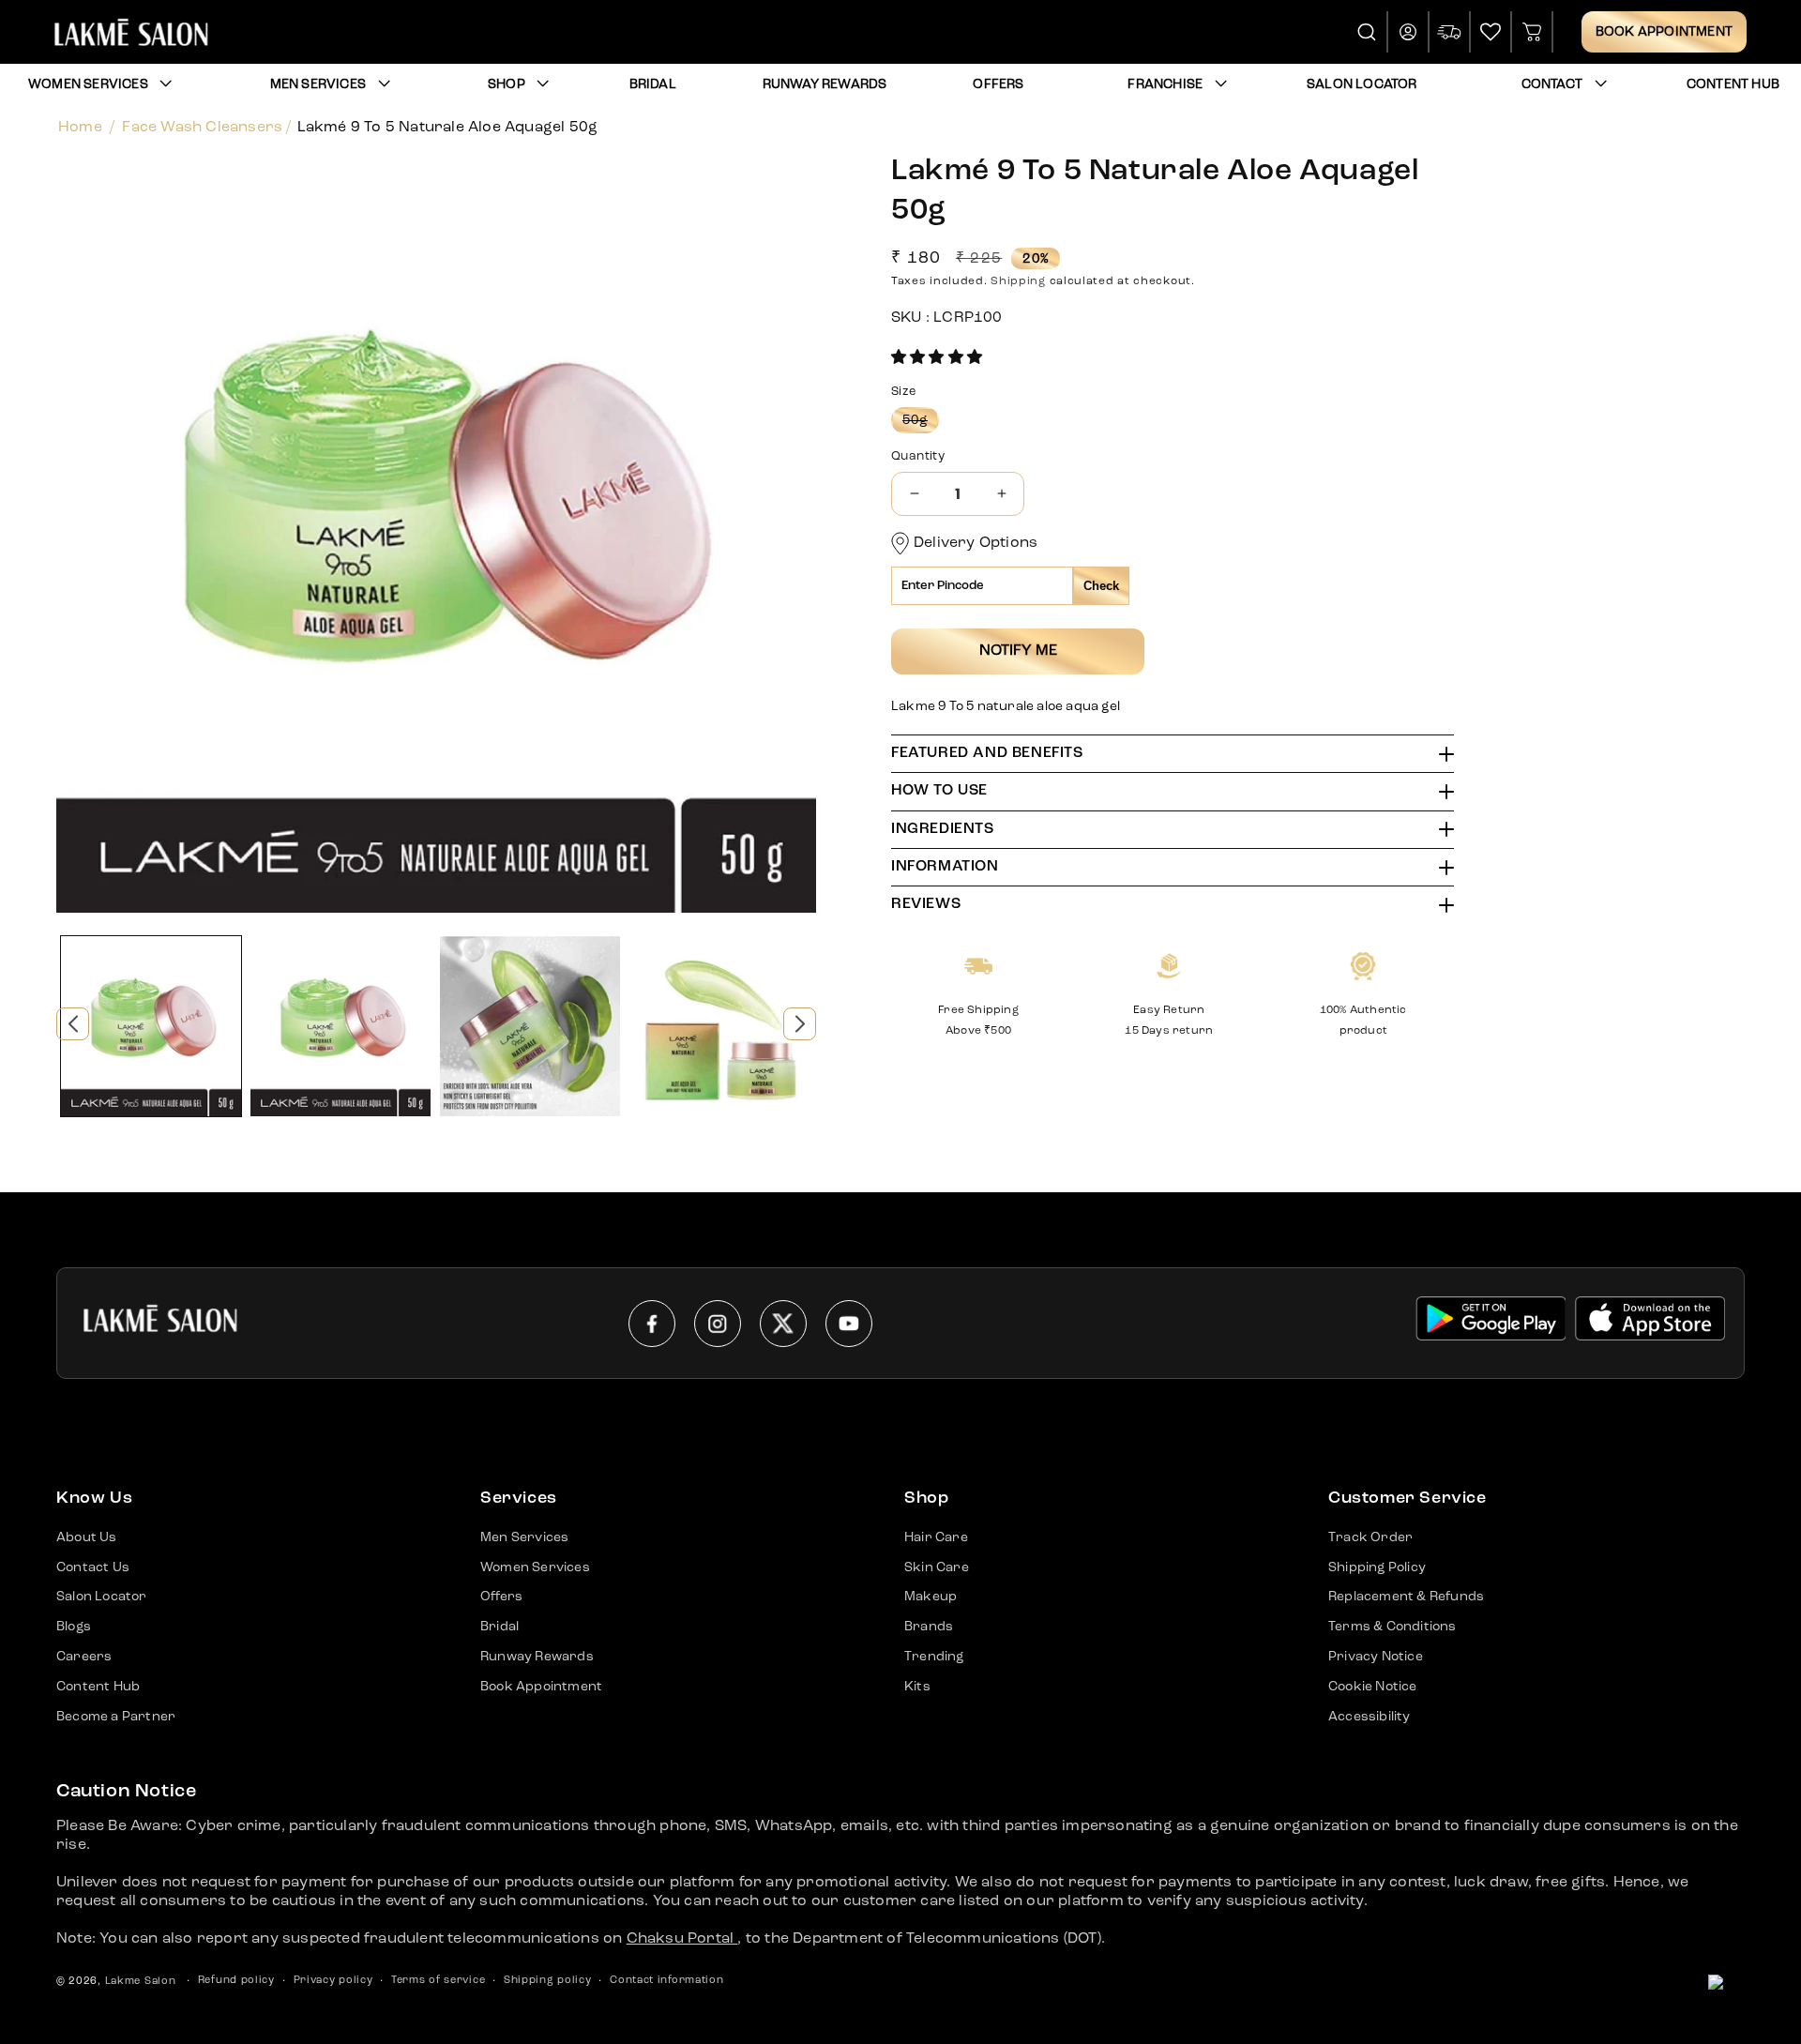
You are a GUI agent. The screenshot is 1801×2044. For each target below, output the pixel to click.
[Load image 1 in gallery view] (151, 1026)
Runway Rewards (537, 1657)
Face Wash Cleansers (202, 128)
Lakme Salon (141, 1982)
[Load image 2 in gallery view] (341, 1026)
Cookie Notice (1373, 1687)
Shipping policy (548, 1981)
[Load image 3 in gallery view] (530, 1026)
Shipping (1018, 281)
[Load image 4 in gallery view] (719, 1026)
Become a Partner (116, 1717)
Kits (917, 1687)
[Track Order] (1450, 32)
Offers (501, 1597)
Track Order (1370, 1537)
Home (80, 128)
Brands (929, 1627)
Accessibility (1370, 1717)
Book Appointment (1664, 32)
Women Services (88, 84)
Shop (507, 84)
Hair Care (936, 1537)
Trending (934, 1657)
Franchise (1165, 84)
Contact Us (93, 1567)
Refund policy (236, 1981)
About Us (87, 1537)
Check (1101, 586)
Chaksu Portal (682, 1939)
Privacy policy (333, 1981)
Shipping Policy (1377, 1567)
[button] (937, 358)
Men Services (318, 84)
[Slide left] (73, 1024)
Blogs (74, 1627)
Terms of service (438, 1981)
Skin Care (937, 1567)
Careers (84, 1657)
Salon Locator (102, 1597)
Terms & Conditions (1392, 1627)
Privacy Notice (1376, 1657)
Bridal (499, 1627)
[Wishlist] (1491, 32)
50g (921, 423)
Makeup (931, 1597)
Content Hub (98, 1687)
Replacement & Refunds (1406, 1597)
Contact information (666, 1981)
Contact (1552, 84)
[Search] (1368, 32)
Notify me (1018, 651)
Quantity (918, 456)
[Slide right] (800, 1024)
